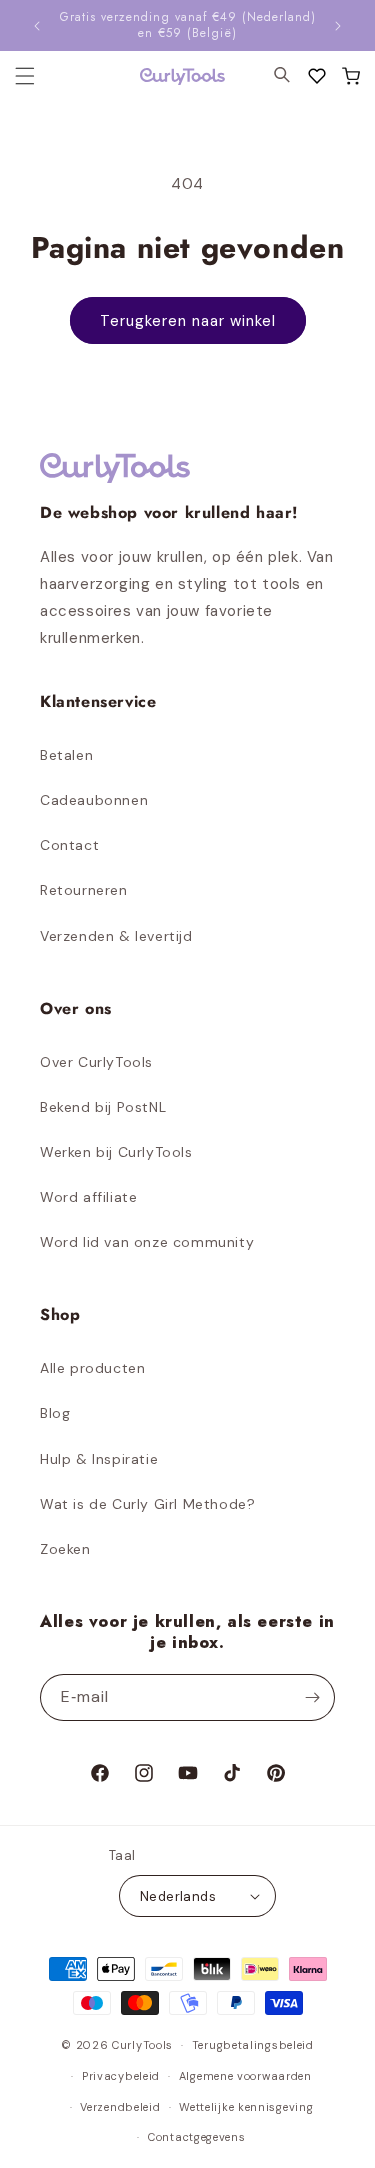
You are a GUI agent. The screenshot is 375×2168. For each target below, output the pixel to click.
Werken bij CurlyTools (116, 1152)
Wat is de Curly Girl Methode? (147, 1504)
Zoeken (65, 1549)
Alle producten (92, 1368)
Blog (55, 1413)
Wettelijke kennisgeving (246, 2107)
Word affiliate (88, 1197)
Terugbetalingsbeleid (253, 2045)
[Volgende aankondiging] (338, 26)
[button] (351, 76)
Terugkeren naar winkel (188, 321)
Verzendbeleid (120, 2107)
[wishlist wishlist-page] (317, 76)
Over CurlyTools (96, 1062)
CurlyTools (142, 2045)
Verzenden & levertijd (116, 936)
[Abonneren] (312, 1697)
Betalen (66, 755)
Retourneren (84, 890)
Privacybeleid (121, 2076)
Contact (69, 845)
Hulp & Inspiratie (99, 1459)
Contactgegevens (197, 2137)
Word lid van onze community (147, 1242)
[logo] (170, 76)
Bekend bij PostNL (103, 1107)
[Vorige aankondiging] (37, 26)
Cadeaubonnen (94, 800)
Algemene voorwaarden (245, 2076)
